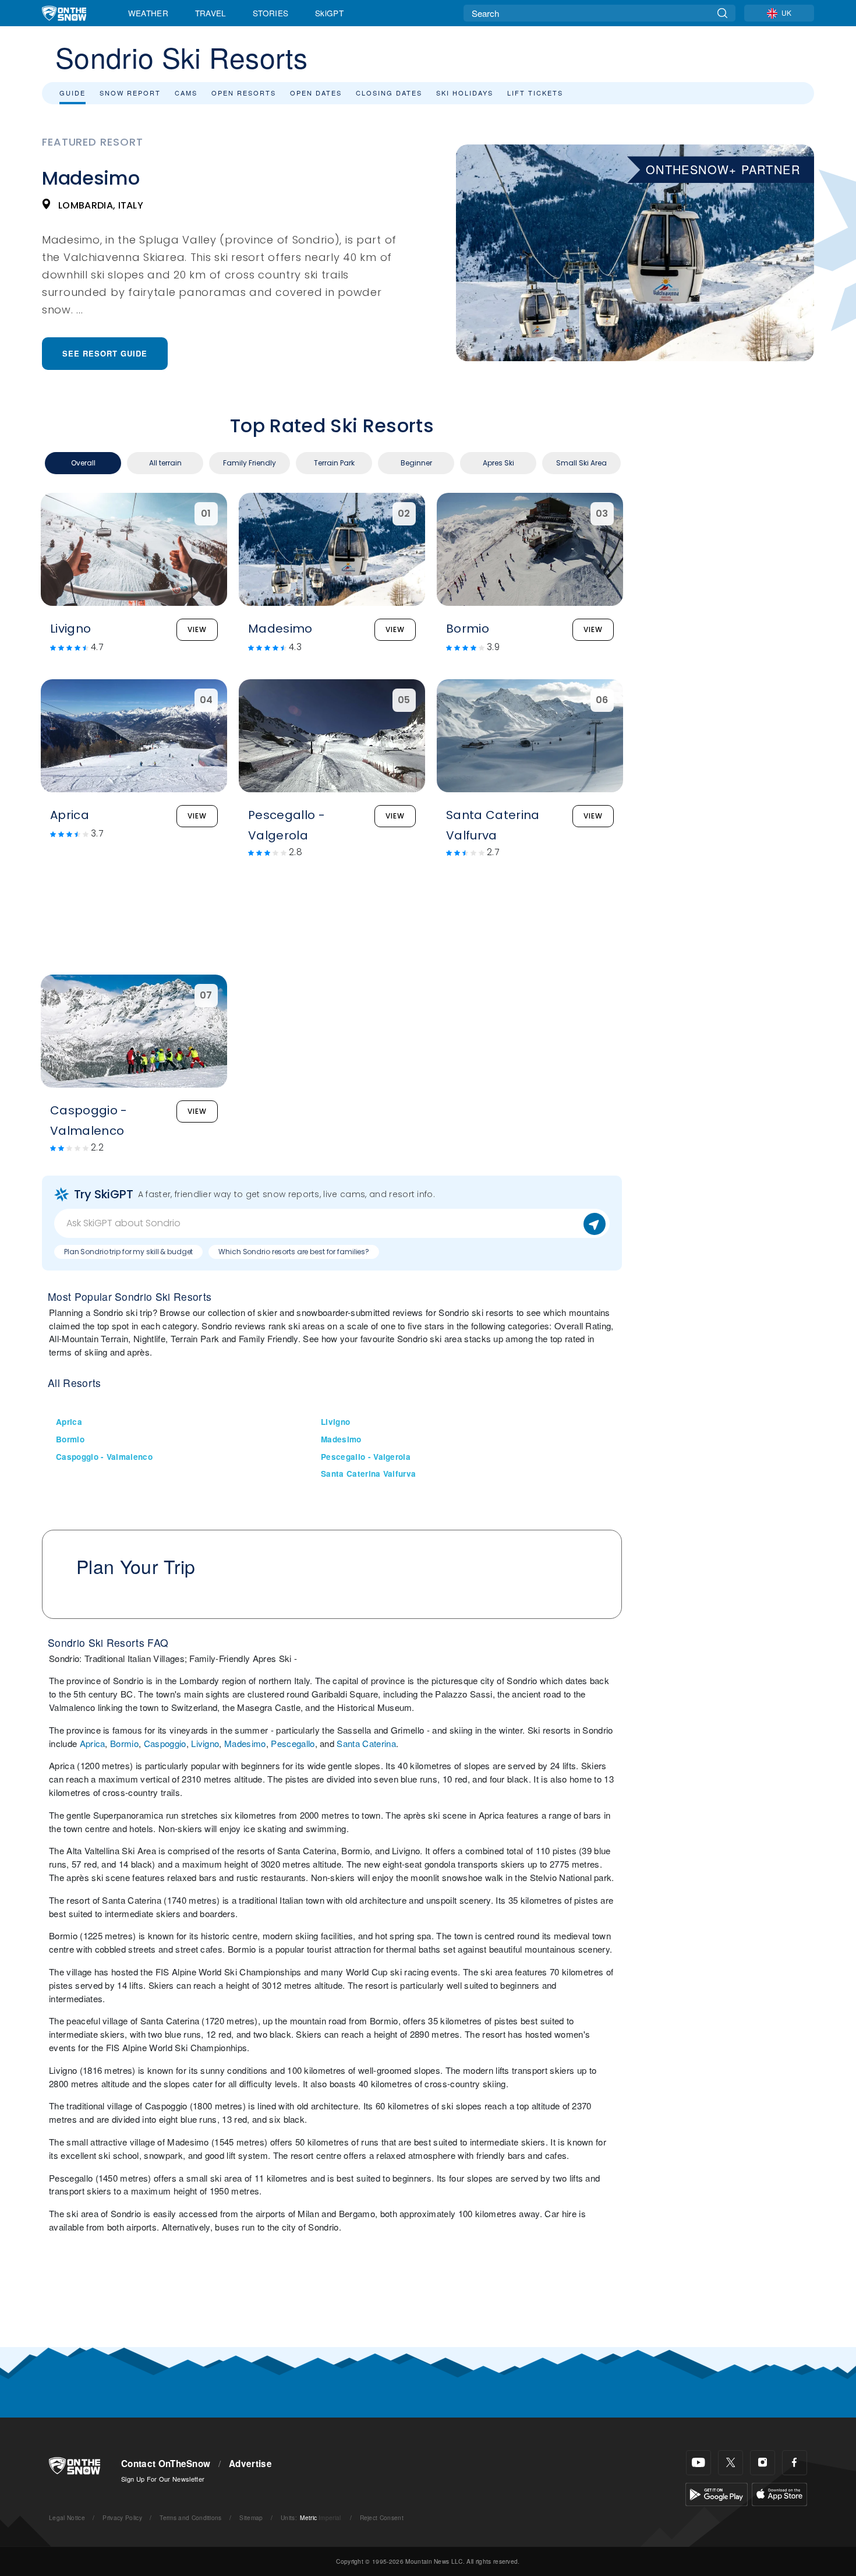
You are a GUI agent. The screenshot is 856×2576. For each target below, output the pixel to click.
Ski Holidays (465, 93)
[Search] (722, 13)
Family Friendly (250, 463)
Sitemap (251, 2517)
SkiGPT (329, 13)
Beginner (416, 463)
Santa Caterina (366, 1743)
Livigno (335, 1422)
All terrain (165, 463)
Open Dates (316, 93)
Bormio (70, 1439)
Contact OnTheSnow (166, 2464)
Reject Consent (382, 2517)
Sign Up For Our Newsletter (163, 2479)
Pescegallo (293, 1743)
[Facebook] (795, 2463)
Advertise (250, 2464)
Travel (211, 13)
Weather (148, 13)
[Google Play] (717, 2493)
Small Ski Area (581, 463)
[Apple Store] (779, 2493)
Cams (186, 93)
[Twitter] (731, 2463)
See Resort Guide (105, 353)
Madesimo (341, 1439)
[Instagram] (763, 2463)
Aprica (69, 1422)
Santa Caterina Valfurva (368, 1474)
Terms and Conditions (190, 2517)
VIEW (197, 629)
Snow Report (130, 93)
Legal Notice (67, 2517)
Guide (72, 93)
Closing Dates (389, 93)
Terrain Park (334, 463)
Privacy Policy (122, 2517)
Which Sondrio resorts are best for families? (294, 1252)
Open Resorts (244, 93)
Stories (270, 13)
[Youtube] (698, 2463)
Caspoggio (165, 1743)
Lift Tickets (535, 93)
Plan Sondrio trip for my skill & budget (128, 1252)
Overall (83, 463)
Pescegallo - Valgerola (366, 1457)
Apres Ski (498, 463)
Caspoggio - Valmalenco (104, 1457)
